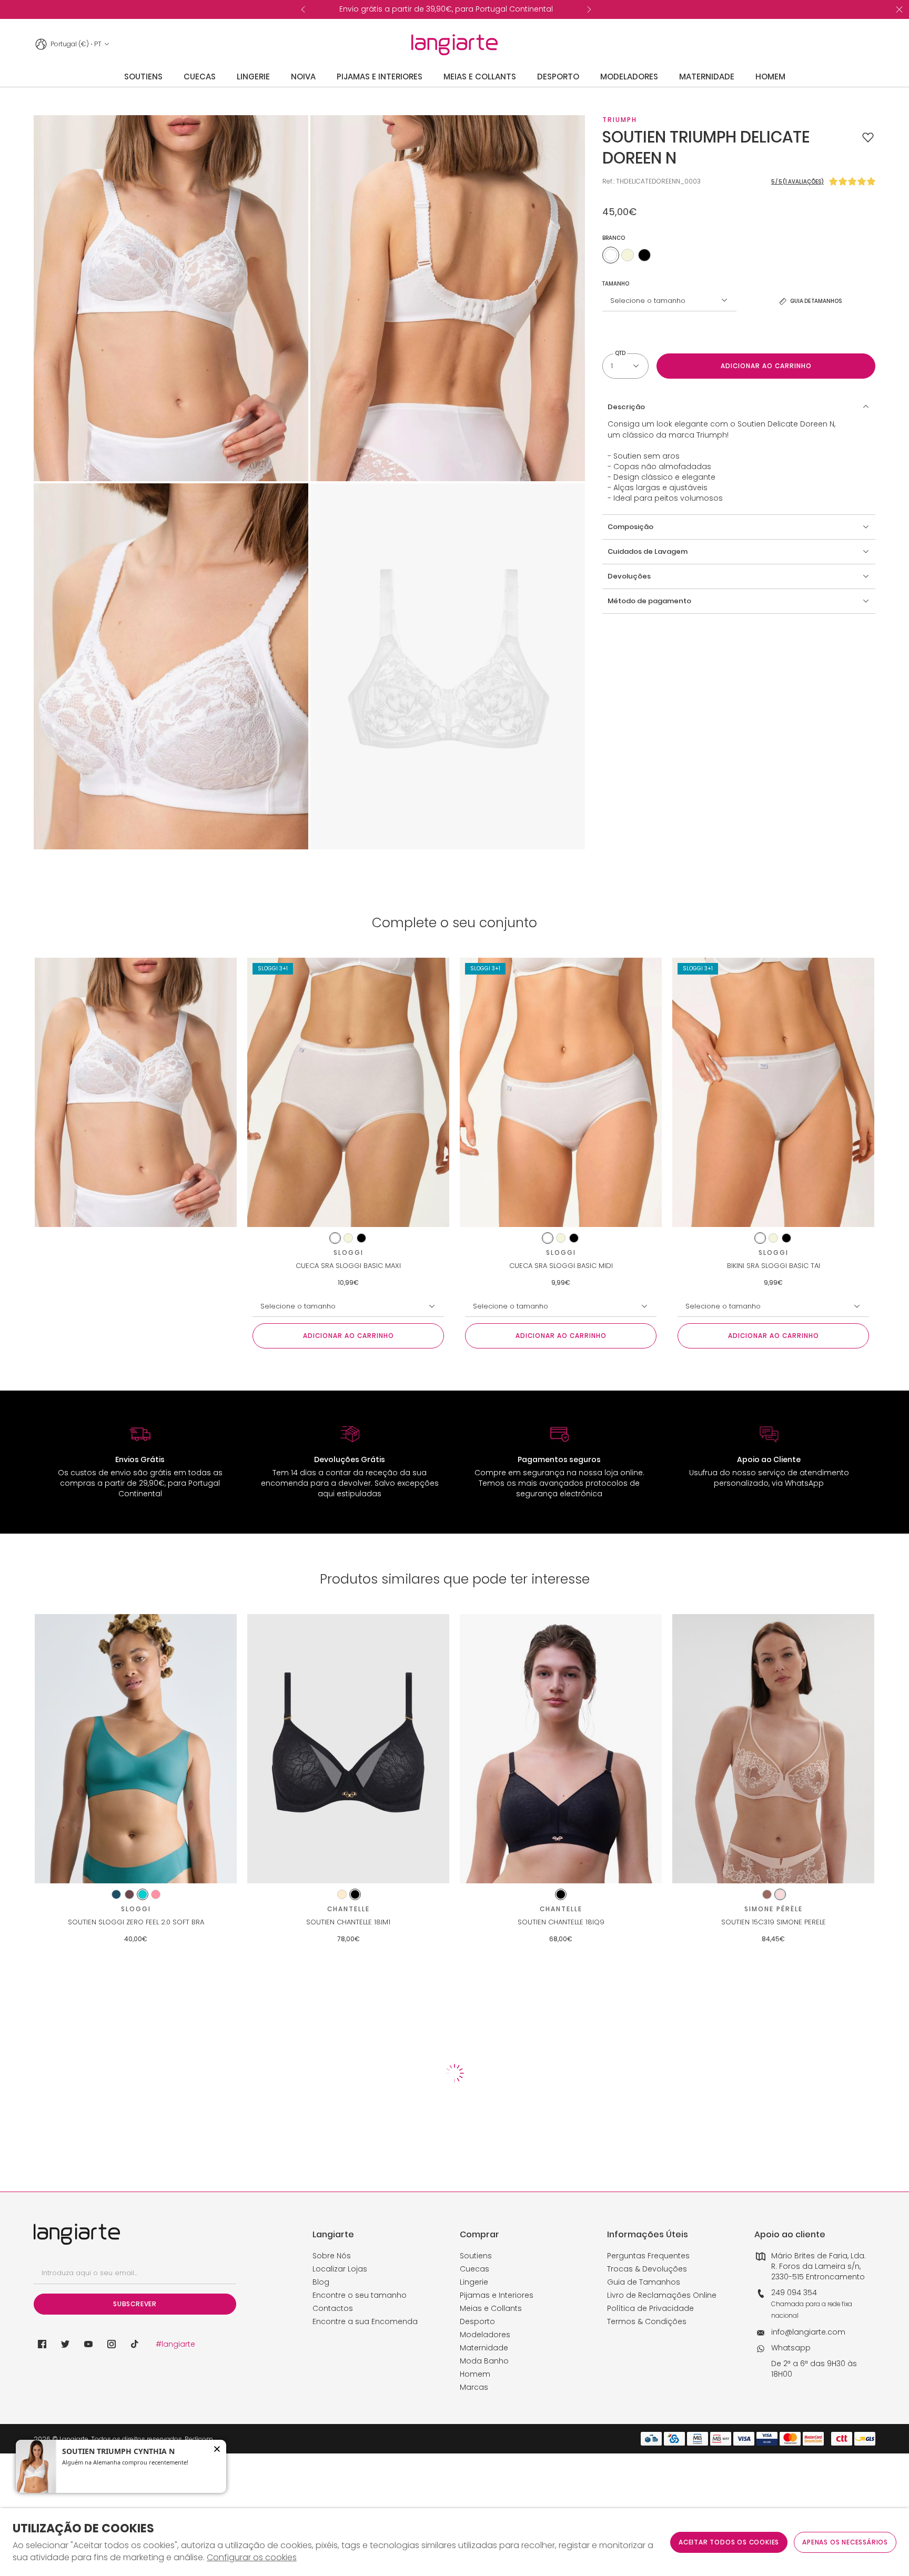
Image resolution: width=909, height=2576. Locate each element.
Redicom (199, 2439)
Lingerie (474, 2282)
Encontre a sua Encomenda (365, 2321)
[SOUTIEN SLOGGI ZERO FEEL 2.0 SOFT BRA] (136, 1749)
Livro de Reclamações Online (662, 2295)
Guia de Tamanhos (644, 2282)
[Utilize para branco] (611, 255)
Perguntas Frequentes (648, 2256)
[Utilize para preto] (644, 255)
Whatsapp (791, 2348)
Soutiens (476, 2256)
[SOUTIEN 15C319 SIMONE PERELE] (773, 1749)
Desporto (477, 2321)
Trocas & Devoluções (647, 2269)
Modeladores (485, 2335)
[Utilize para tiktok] (135, 2344)
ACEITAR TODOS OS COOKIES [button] (729, 2542)
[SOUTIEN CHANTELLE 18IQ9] (561, 1749)
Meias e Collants (491, 2308)
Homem (475, 2374)
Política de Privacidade (650, 2308)
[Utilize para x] (65, 2344)
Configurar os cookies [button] (252, 2558)
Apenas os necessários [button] (845, 2542)
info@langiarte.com (808, 2332)
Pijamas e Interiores (497, 2295)
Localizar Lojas (340, 2269)
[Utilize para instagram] (112, 2344)
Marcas (474, 2387)
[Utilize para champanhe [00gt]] (628, 255)
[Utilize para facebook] (42, 2344)
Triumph (620, 120)
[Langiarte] (454, 45)
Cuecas (474, 2269)
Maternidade (484, 2348)
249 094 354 (794, 2293)
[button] (868, 137)
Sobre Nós (332, 2256)
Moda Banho (484, 2361)
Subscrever (135, 2304)
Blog (321, 2282)
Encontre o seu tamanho (360, 2295)
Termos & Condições (647, 2321)
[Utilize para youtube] (88, 2344)
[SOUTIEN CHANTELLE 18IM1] (348, 1749)
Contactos (333, 2308)
